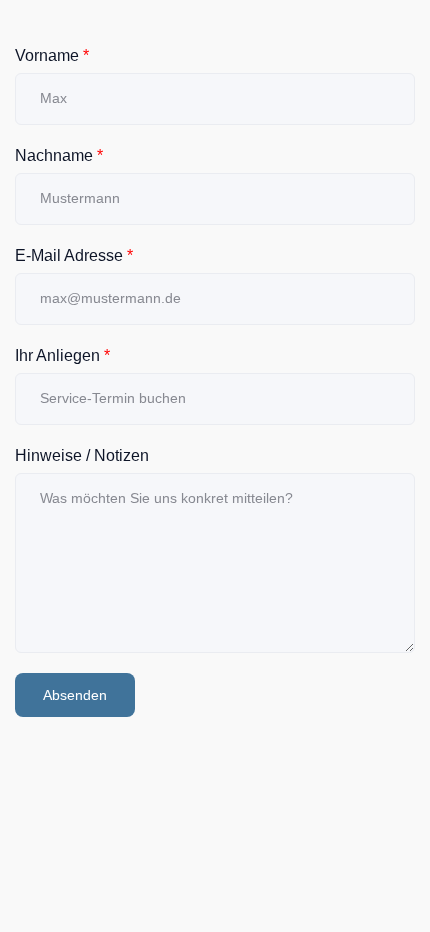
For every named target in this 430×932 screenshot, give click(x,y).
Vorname (52, 55)
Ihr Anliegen (62, 355)
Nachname (59, 155)
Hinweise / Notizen (82, 455)
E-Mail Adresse (74, 255)
